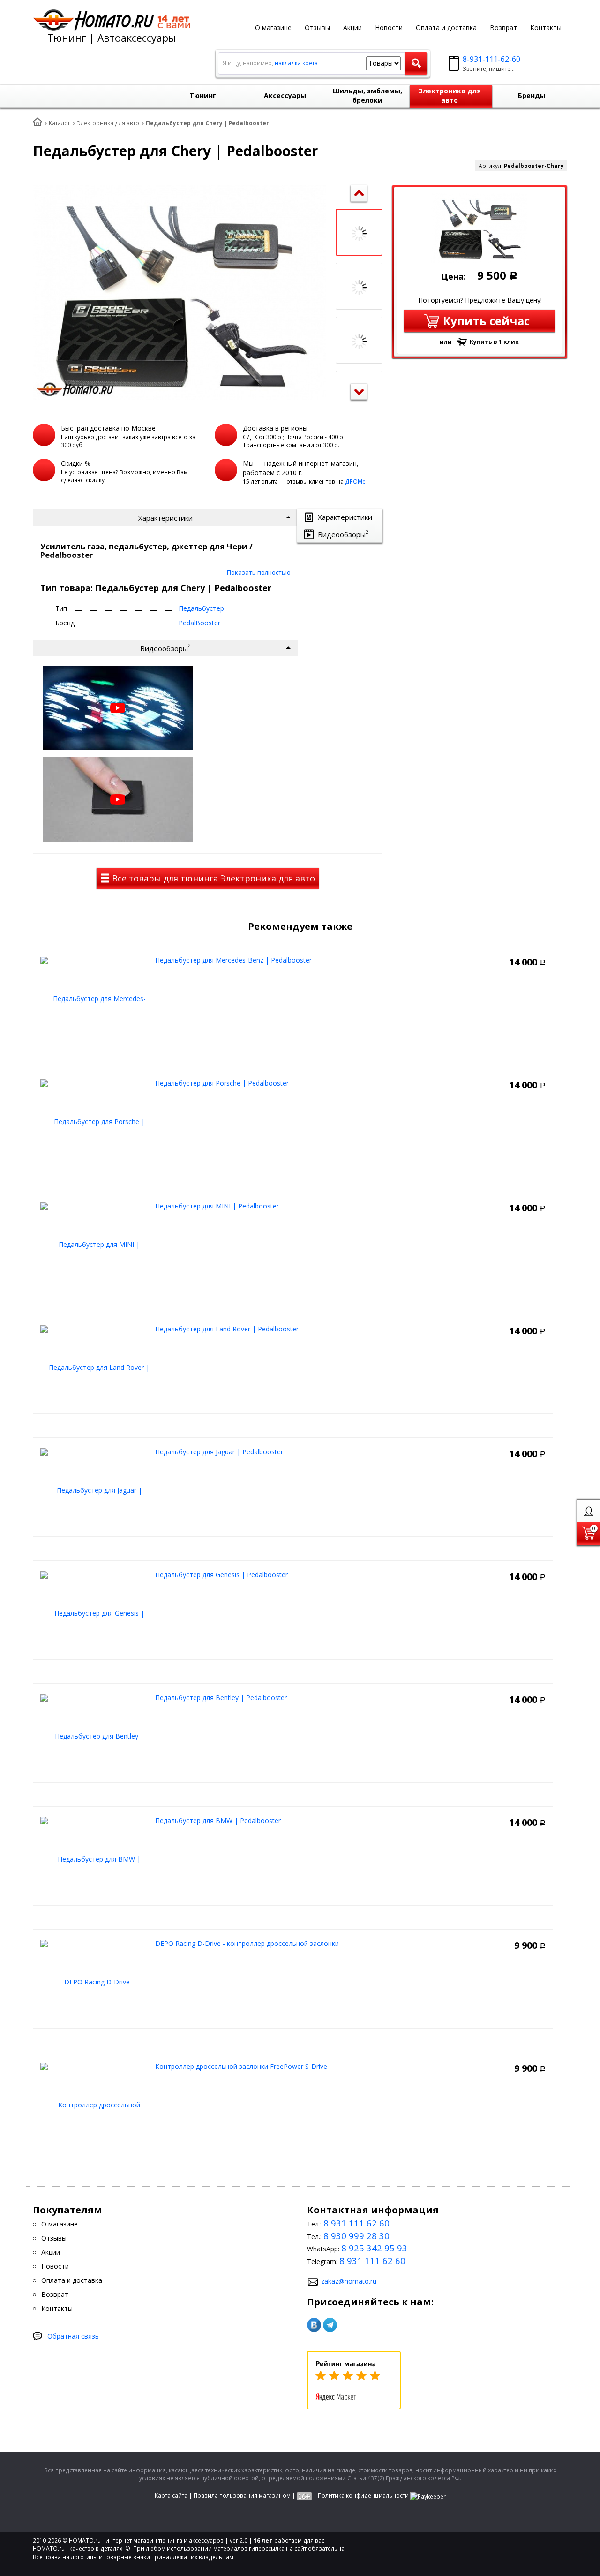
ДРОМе (355, 482)
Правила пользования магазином (242, 2496)
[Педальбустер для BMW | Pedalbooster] (95, 1858)
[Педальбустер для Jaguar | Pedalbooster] (95, 1489)
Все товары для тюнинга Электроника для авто (212, 878)
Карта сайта (171, 2496)
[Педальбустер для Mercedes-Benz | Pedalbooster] (95, 998)
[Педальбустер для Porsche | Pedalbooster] (95, 1121)
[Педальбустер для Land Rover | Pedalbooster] (95, 1366)
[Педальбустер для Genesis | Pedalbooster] (95, 1612)
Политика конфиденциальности (363, 2496)
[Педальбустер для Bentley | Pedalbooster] (95, 1735)
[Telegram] (330, 2325)
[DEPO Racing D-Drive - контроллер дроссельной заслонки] (95, 1981)
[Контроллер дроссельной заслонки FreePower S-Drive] (95, 2104)
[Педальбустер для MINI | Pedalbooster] (95, 1243)
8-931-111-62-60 (491, 59)
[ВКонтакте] (314, 2325)
